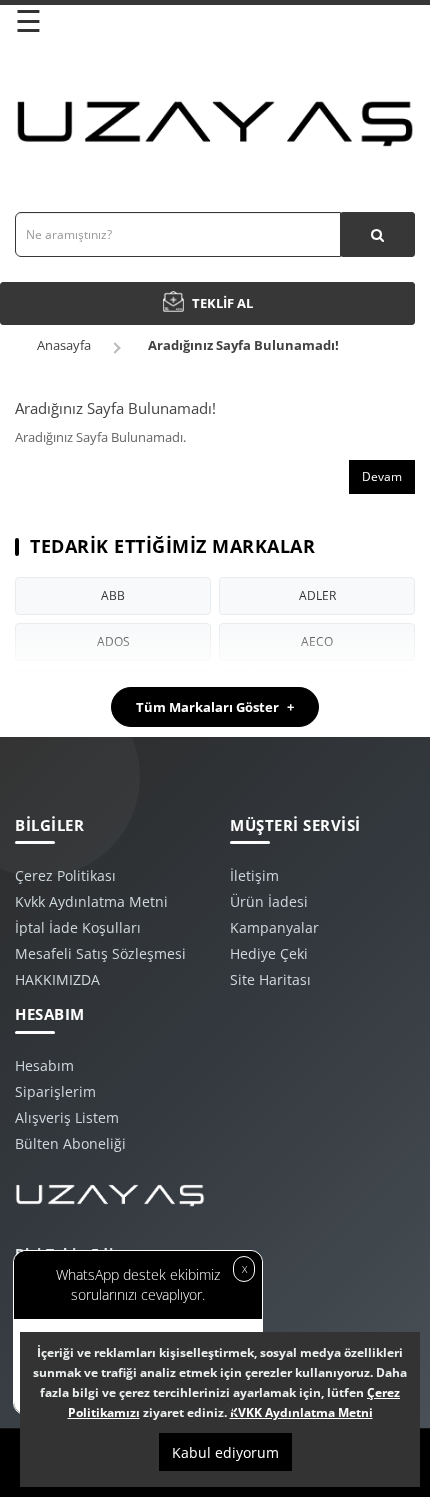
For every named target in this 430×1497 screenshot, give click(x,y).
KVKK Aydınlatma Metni (301, 1412)
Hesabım (44, 1065)
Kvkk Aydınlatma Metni (91, 901)
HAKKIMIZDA (57, 979)
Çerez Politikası (65, 875)
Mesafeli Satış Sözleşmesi (100, 953)
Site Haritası (270, 979)
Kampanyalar (274, 927)
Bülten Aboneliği (70, 1143)
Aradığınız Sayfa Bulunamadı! (243, 345)
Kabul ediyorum (225, 1452)
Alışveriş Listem (67, 1117)
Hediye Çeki (269, 953)
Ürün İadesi (269, 901)
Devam (382, 476)
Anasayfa (64, 345)
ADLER (317, 595)
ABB (113, 595)
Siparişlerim (55, 1091)
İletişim (254, 875)
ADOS (113, 641)
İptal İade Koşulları (78, 927)
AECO (317, 641)
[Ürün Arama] (377, 234)
